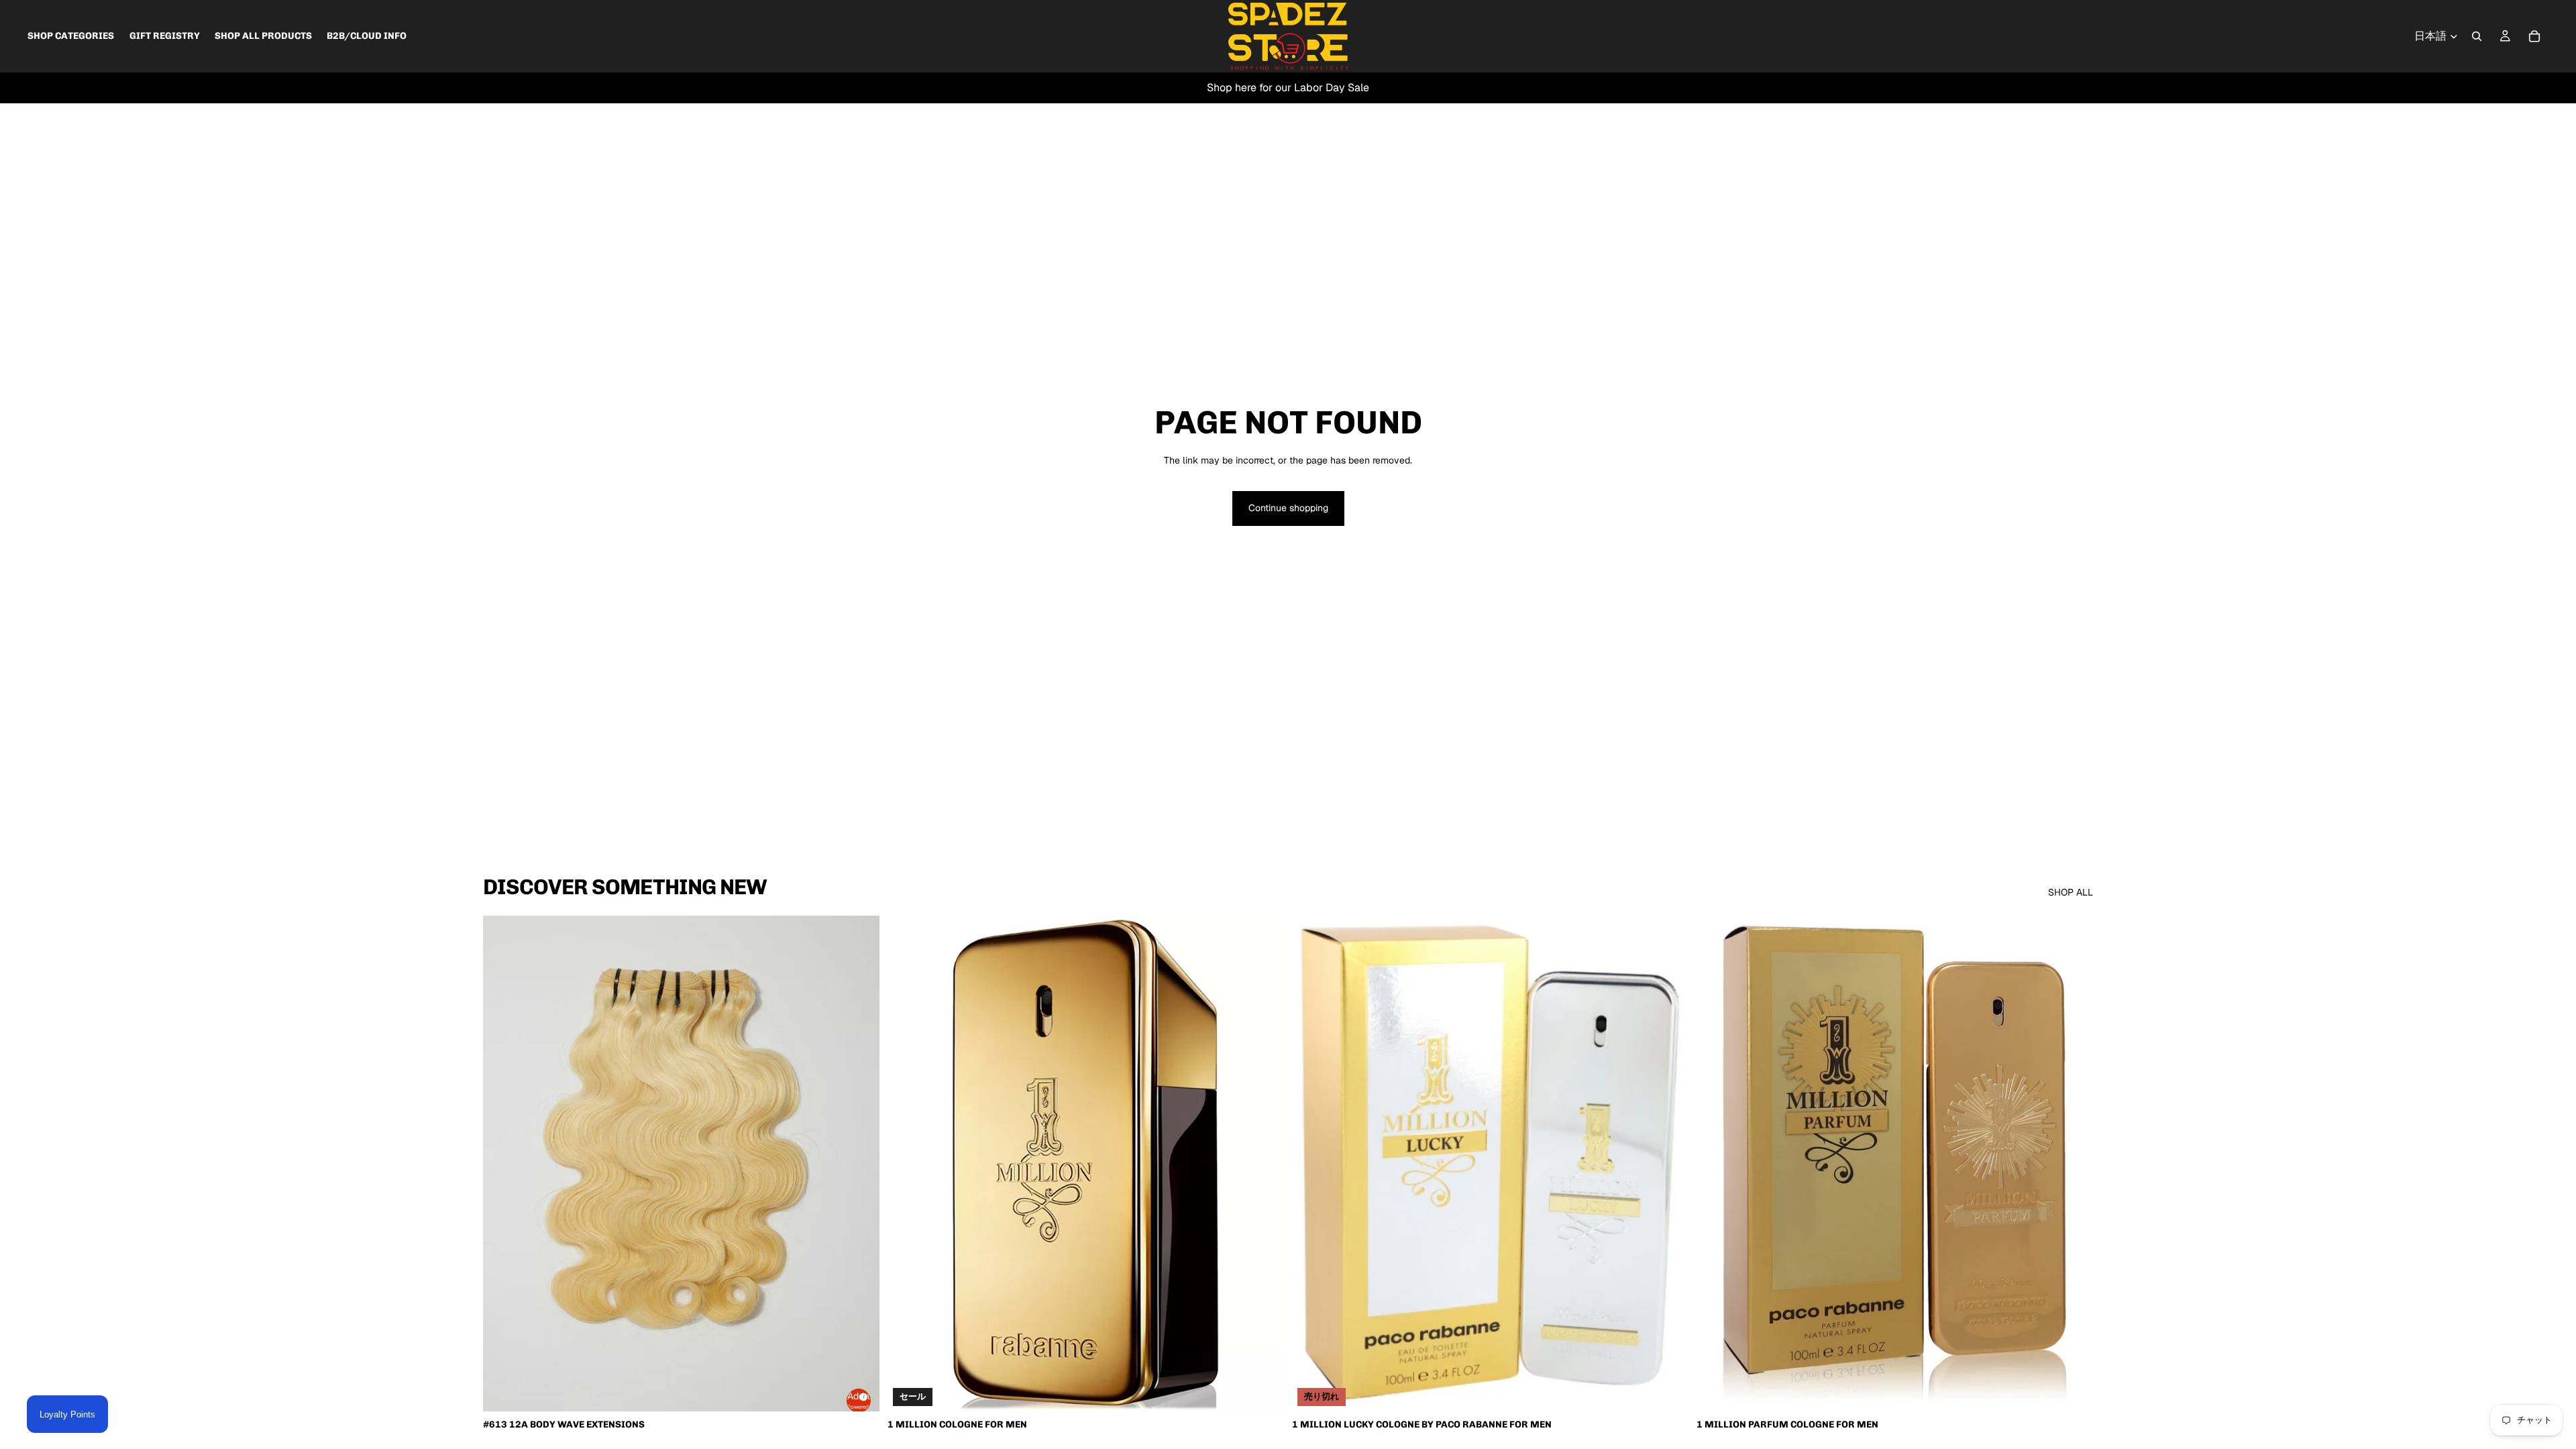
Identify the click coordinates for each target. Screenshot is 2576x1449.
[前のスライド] (503, 1163)
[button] (859, 1401)
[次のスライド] (859, 1163)
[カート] (2534, 36)
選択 (1275, 1390)
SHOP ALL (2071, 892)
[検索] (2477, 36)
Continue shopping (1288, 508)
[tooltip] (861, 1395)
